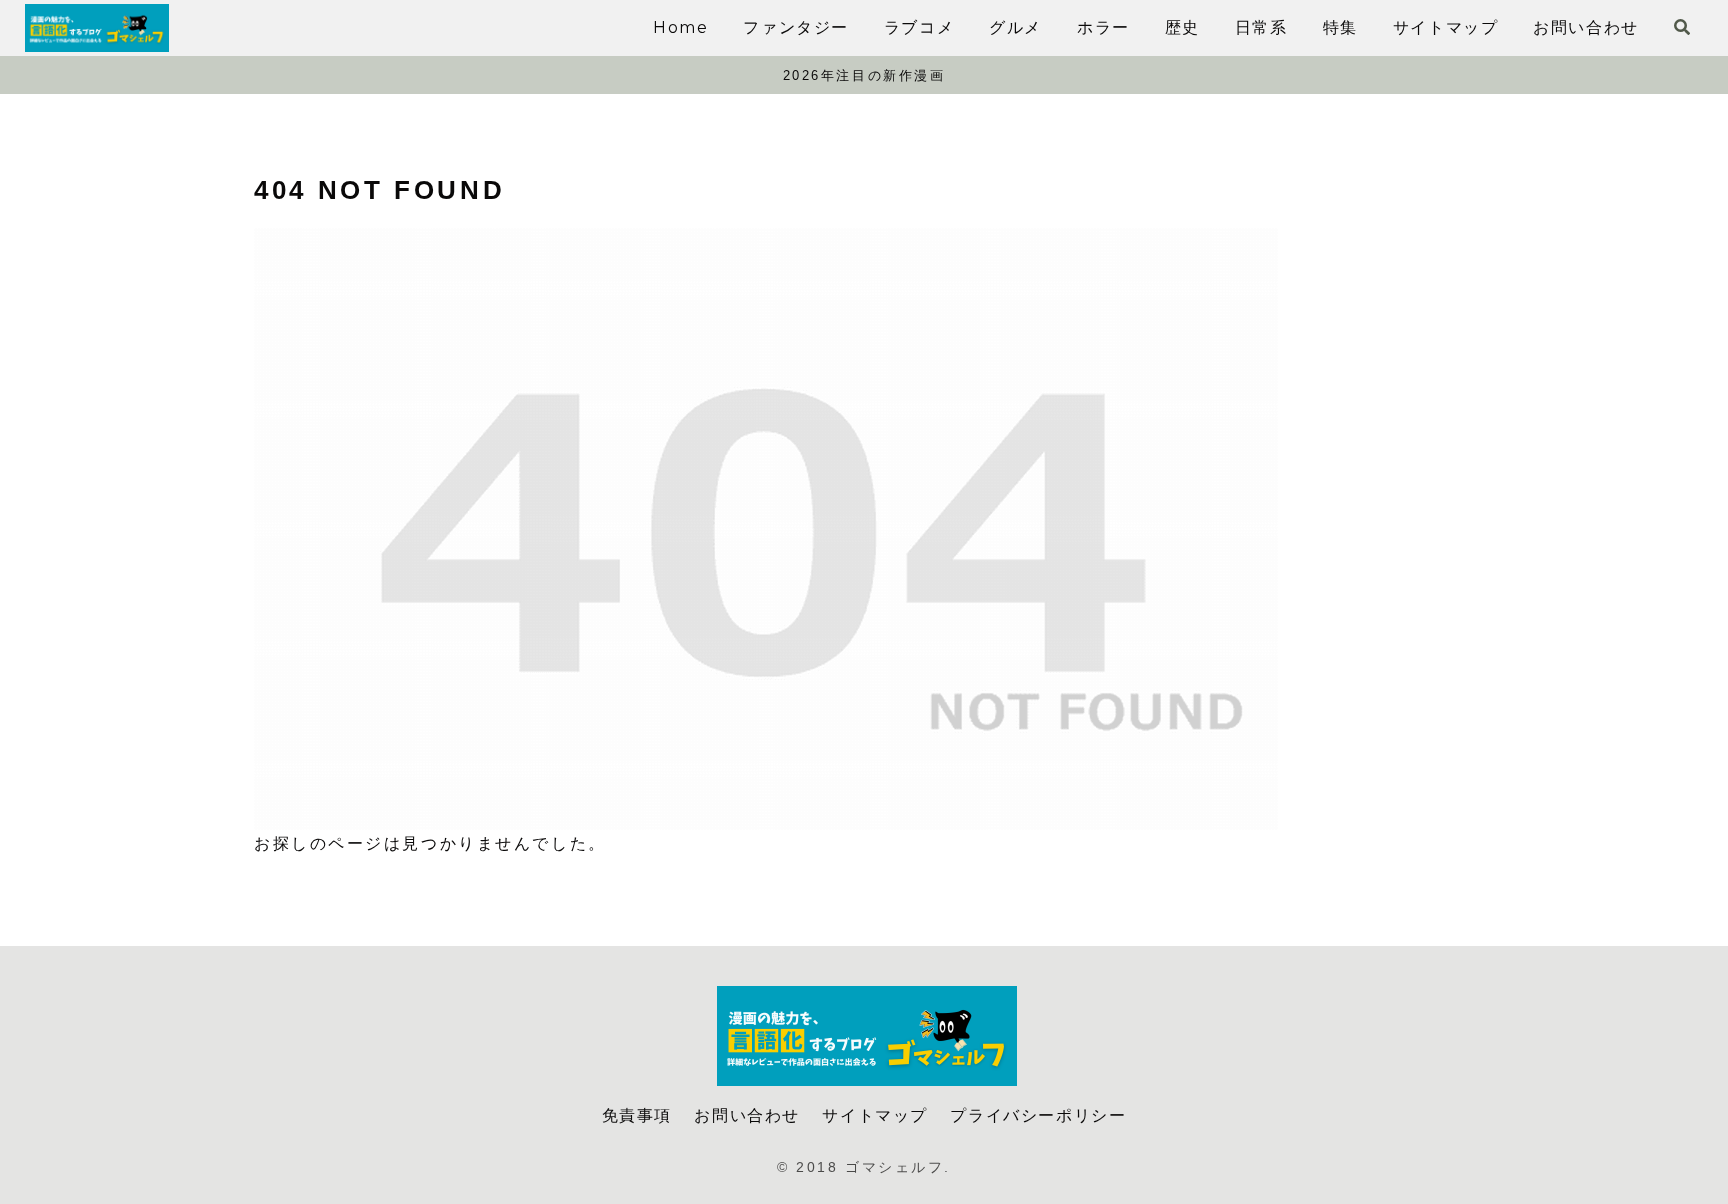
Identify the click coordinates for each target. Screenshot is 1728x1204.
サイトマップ (875, 1115)
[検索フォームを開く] (1682, 27)
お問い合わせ (747, 1115)
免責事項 (637, 1115)
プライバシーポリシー (1038, 1115)
